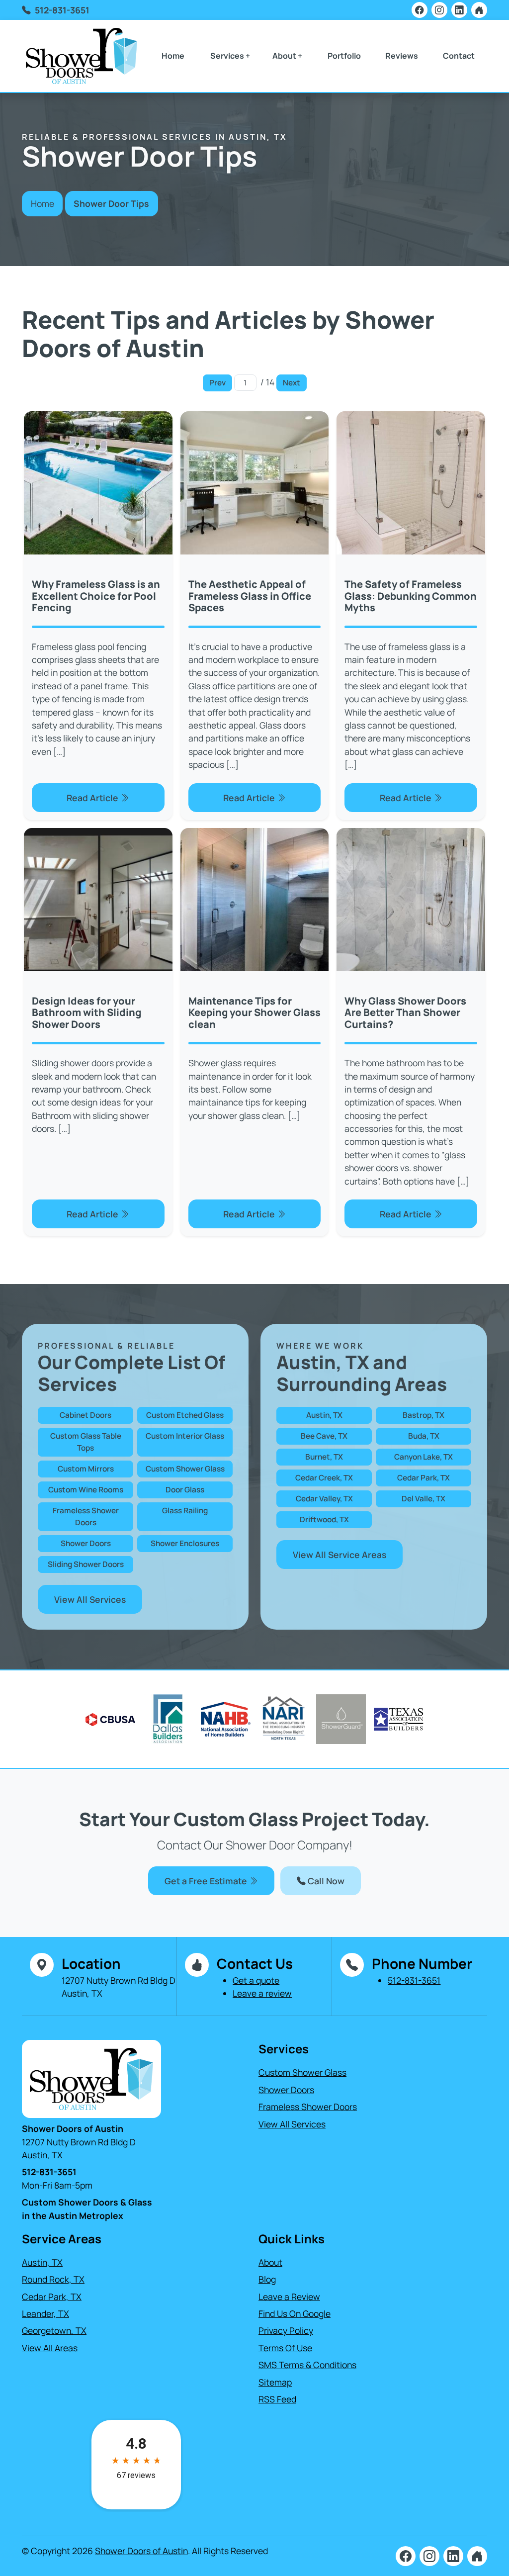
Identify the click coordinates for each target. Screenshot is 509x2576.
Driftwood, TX (324, 1519)
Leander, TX (45, 2313)
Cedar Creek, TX (324, 1478)
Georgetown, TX (54, 2330)
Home (173, 56)
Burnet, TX (324, 1457)
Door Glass (185, 1490)
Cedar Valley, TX (324, 1499)
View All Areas (50, 2348)
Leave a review (262, 1993)
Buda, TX (424, 1436)
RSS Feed (277, 2399)
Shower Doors (86, 1543)
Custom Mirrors (86, 1469)
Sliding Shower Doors (86, 1564)
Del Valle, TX (424, 1499)
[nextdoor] (479, 10)
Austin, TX (324, 1415)
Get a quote (256, 1980)
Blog (267, 2279)
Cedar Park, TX (424, 1478)
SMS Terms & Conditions (307, 2365)
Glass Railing (185, 1511)
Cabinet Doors (85, 1415)
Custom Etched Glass (185, 1415)
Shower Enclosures (185, 1543)
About (270, 2262)
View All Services (90, 1599)
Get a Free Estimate (207, 1881)
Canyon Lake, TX (424, 1457)
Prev (217, 383)
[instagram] (439, 10)
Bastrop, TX (424, 1415)
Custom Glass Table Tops (86, 1442)
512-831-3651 (62, 10)
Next (292, 383)
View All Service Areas (339, 1555)
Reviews (402, 56)
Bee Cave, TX (324, 1436)
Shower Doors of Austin (141, 2551)
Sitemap (275, 2382)
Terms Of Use (285, 2348)
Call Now (325, 1881)
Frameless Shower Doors (86, 1517)
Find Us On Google (295, 2313)
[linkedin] (459, 10)
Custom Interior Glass (185, 1436)
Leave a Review (289, 2297)
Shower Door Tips (111, 203)
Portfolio (344, 56)
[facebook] (420, 10)
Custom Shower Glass (185, 1469)
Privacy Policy (286, 2330)
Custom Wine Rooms (86, 1490)
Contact (459, 56)
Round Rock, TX (53, 2279)
